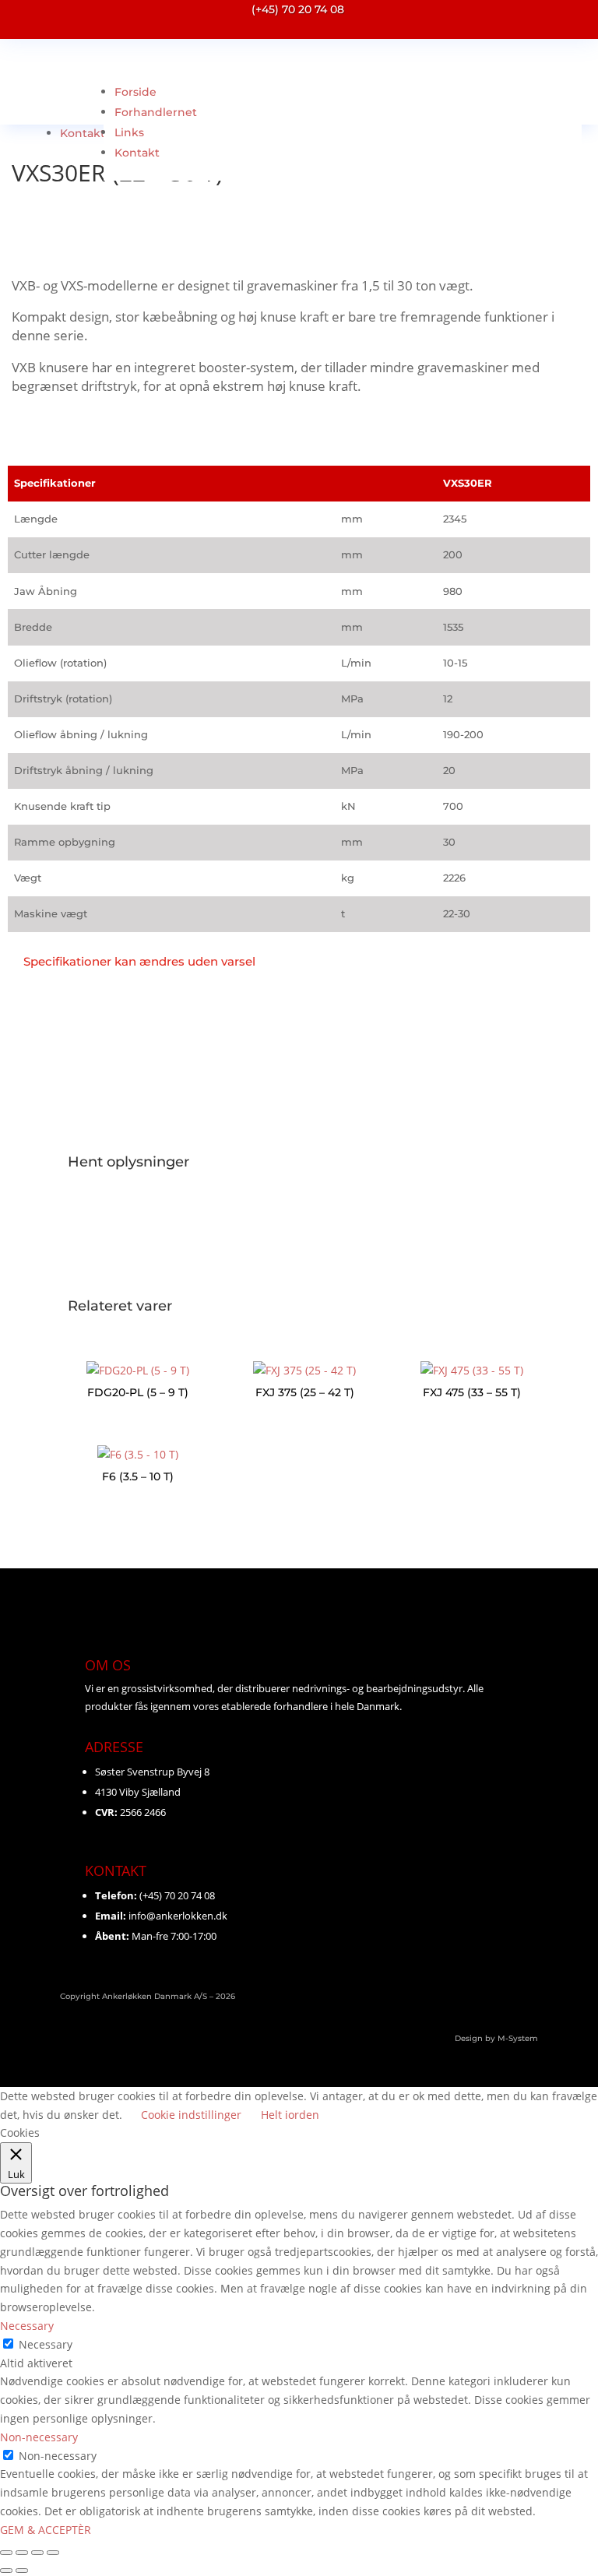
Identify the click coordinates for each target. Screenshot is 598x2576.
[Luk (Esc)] (53, 2553)
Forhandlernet (156, 112)
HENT (77, 1266)
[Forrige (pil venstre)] (6, 2571)
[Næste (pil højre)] (22, 2571)
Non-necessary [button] (39, 2437)
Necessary (46, 2344)
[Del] (37, 2553)
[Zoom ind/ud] (6, 2553)
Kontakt (83, 133)
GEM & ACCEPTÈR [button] (46, 2530)
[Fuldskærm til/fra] (22, 2553)
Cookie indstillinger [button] (191, 2115)
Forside (135, 92)
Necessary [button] (27, 2326)
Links (129, 132)
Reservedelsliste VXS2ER (129, 1224)
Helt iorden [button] (290, 2115)
